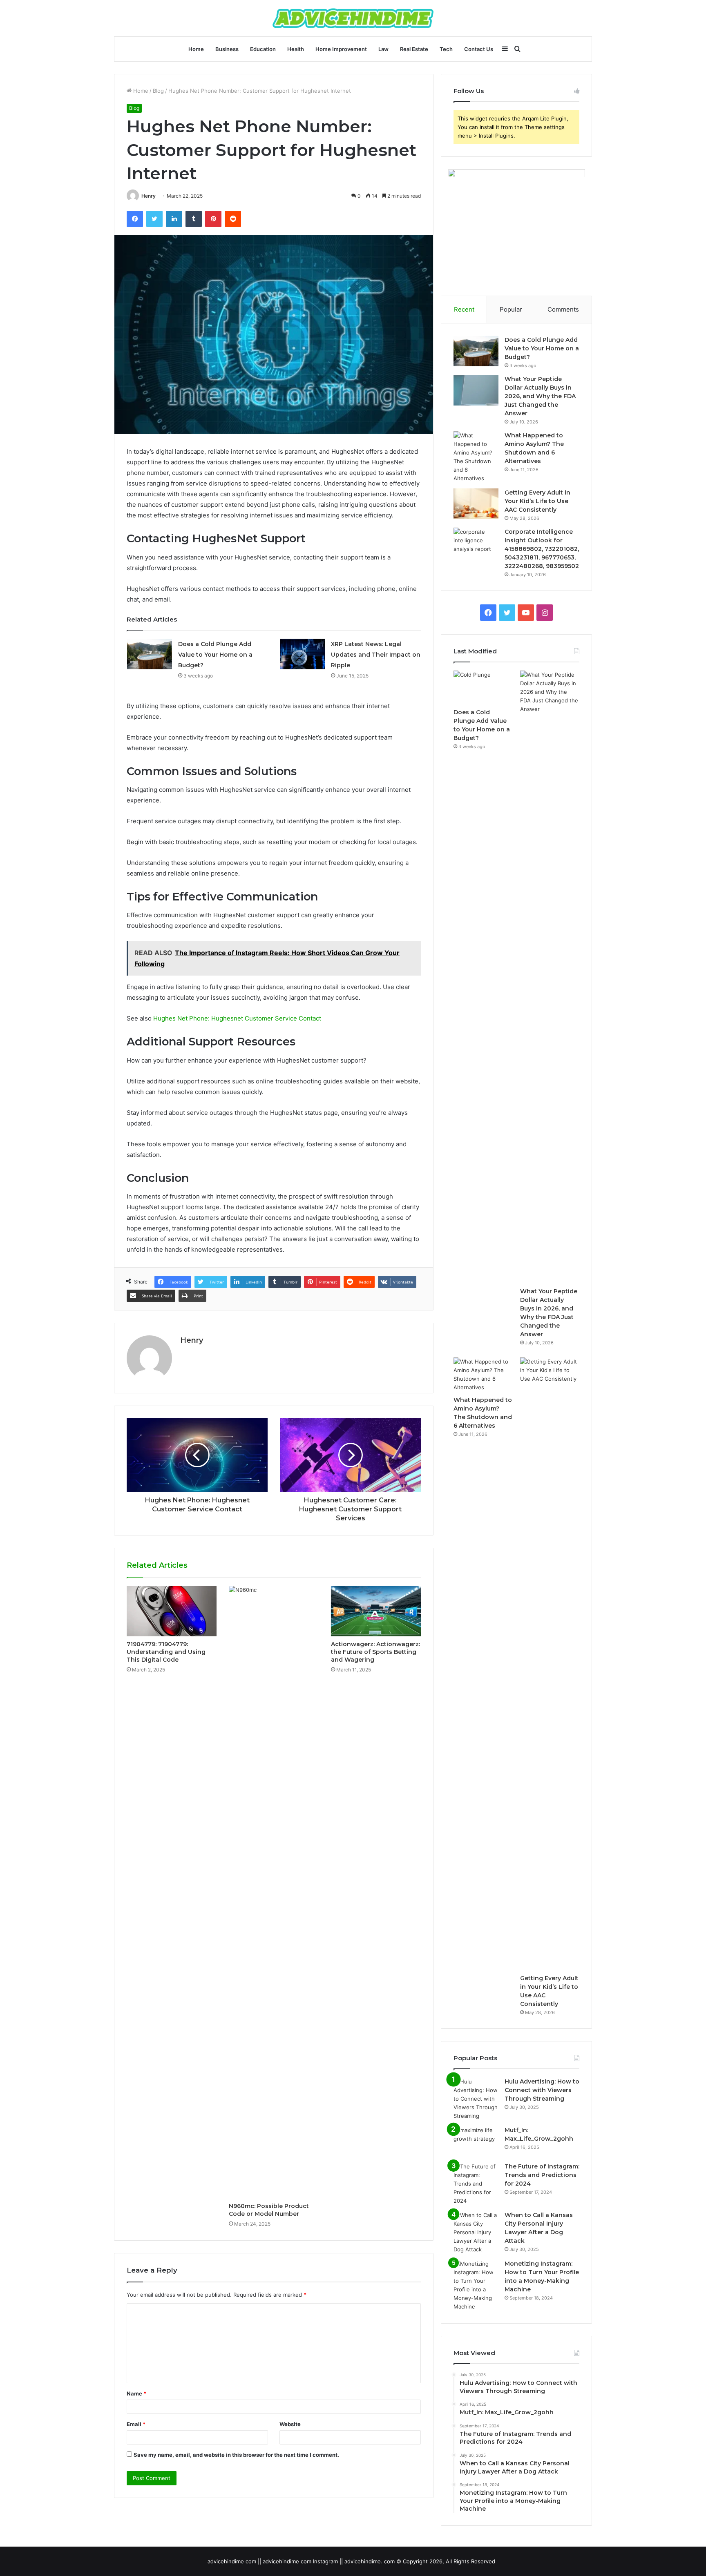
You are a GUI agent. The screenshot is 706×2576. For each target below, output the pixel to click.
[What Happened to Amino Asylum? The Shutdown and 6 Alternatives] (476, 457)
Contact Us (479, 49)
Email (136, 2424)
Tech (446, 49)
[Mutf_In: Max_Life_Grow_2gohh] (476, 2141)
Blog (158, 91)
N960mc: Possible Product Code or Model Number (269, 2210)
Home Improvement (341, 49)
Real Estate (414, 49)
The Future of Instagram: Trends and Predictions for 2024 (542, 2175)
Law (383, 49)
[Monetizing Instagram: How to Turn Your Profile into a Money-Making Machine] (476, 2285)
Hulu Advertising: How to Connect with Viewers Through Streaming (542, 2090)
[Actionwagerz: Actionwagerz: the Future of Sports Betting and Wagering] (376, 1611)
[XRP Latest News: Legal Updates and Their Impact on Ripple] (302, 654)
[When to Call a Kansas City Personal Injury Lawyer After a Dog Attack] (476, 2232)
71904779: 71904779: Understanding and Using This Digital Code (166, 1652)
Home (196, 49)
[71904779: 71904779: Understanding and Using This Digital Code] (172, 1611)
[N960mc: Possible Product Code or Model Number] (274, 1892)
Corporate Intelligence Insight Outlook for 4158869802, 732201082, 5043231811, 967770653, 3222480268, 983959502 (542, 549)
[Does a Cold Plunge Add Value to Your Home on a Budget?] (150, 654)
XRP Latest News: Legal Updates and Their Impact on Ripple (376, 655)
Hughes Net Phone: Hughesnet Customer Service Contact (237, 1018)
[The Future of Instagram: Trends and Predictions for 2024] (476, 2184)
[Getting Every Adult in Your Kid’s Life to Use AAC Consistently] (476, 504)
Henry (149, 196)
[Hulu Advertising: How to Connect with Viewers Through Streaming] (476, 2099)
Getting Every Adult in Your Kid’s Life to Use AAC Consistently (537, 501)
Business (227, 49)
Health (296, 49)
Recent (464, 309)
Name (136, 2393)
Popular (511, 309)
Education (263, 49)
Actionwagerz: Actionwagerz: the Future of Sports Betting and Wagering (375, 1652)
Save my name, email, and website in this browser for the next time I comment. (236, 2455)
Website (290, 2424)
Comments (563, 309)
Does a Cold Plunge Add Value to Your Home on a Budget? (215, 655)
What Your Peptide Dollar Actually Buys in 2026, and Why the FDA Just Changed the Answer (540, 396)
